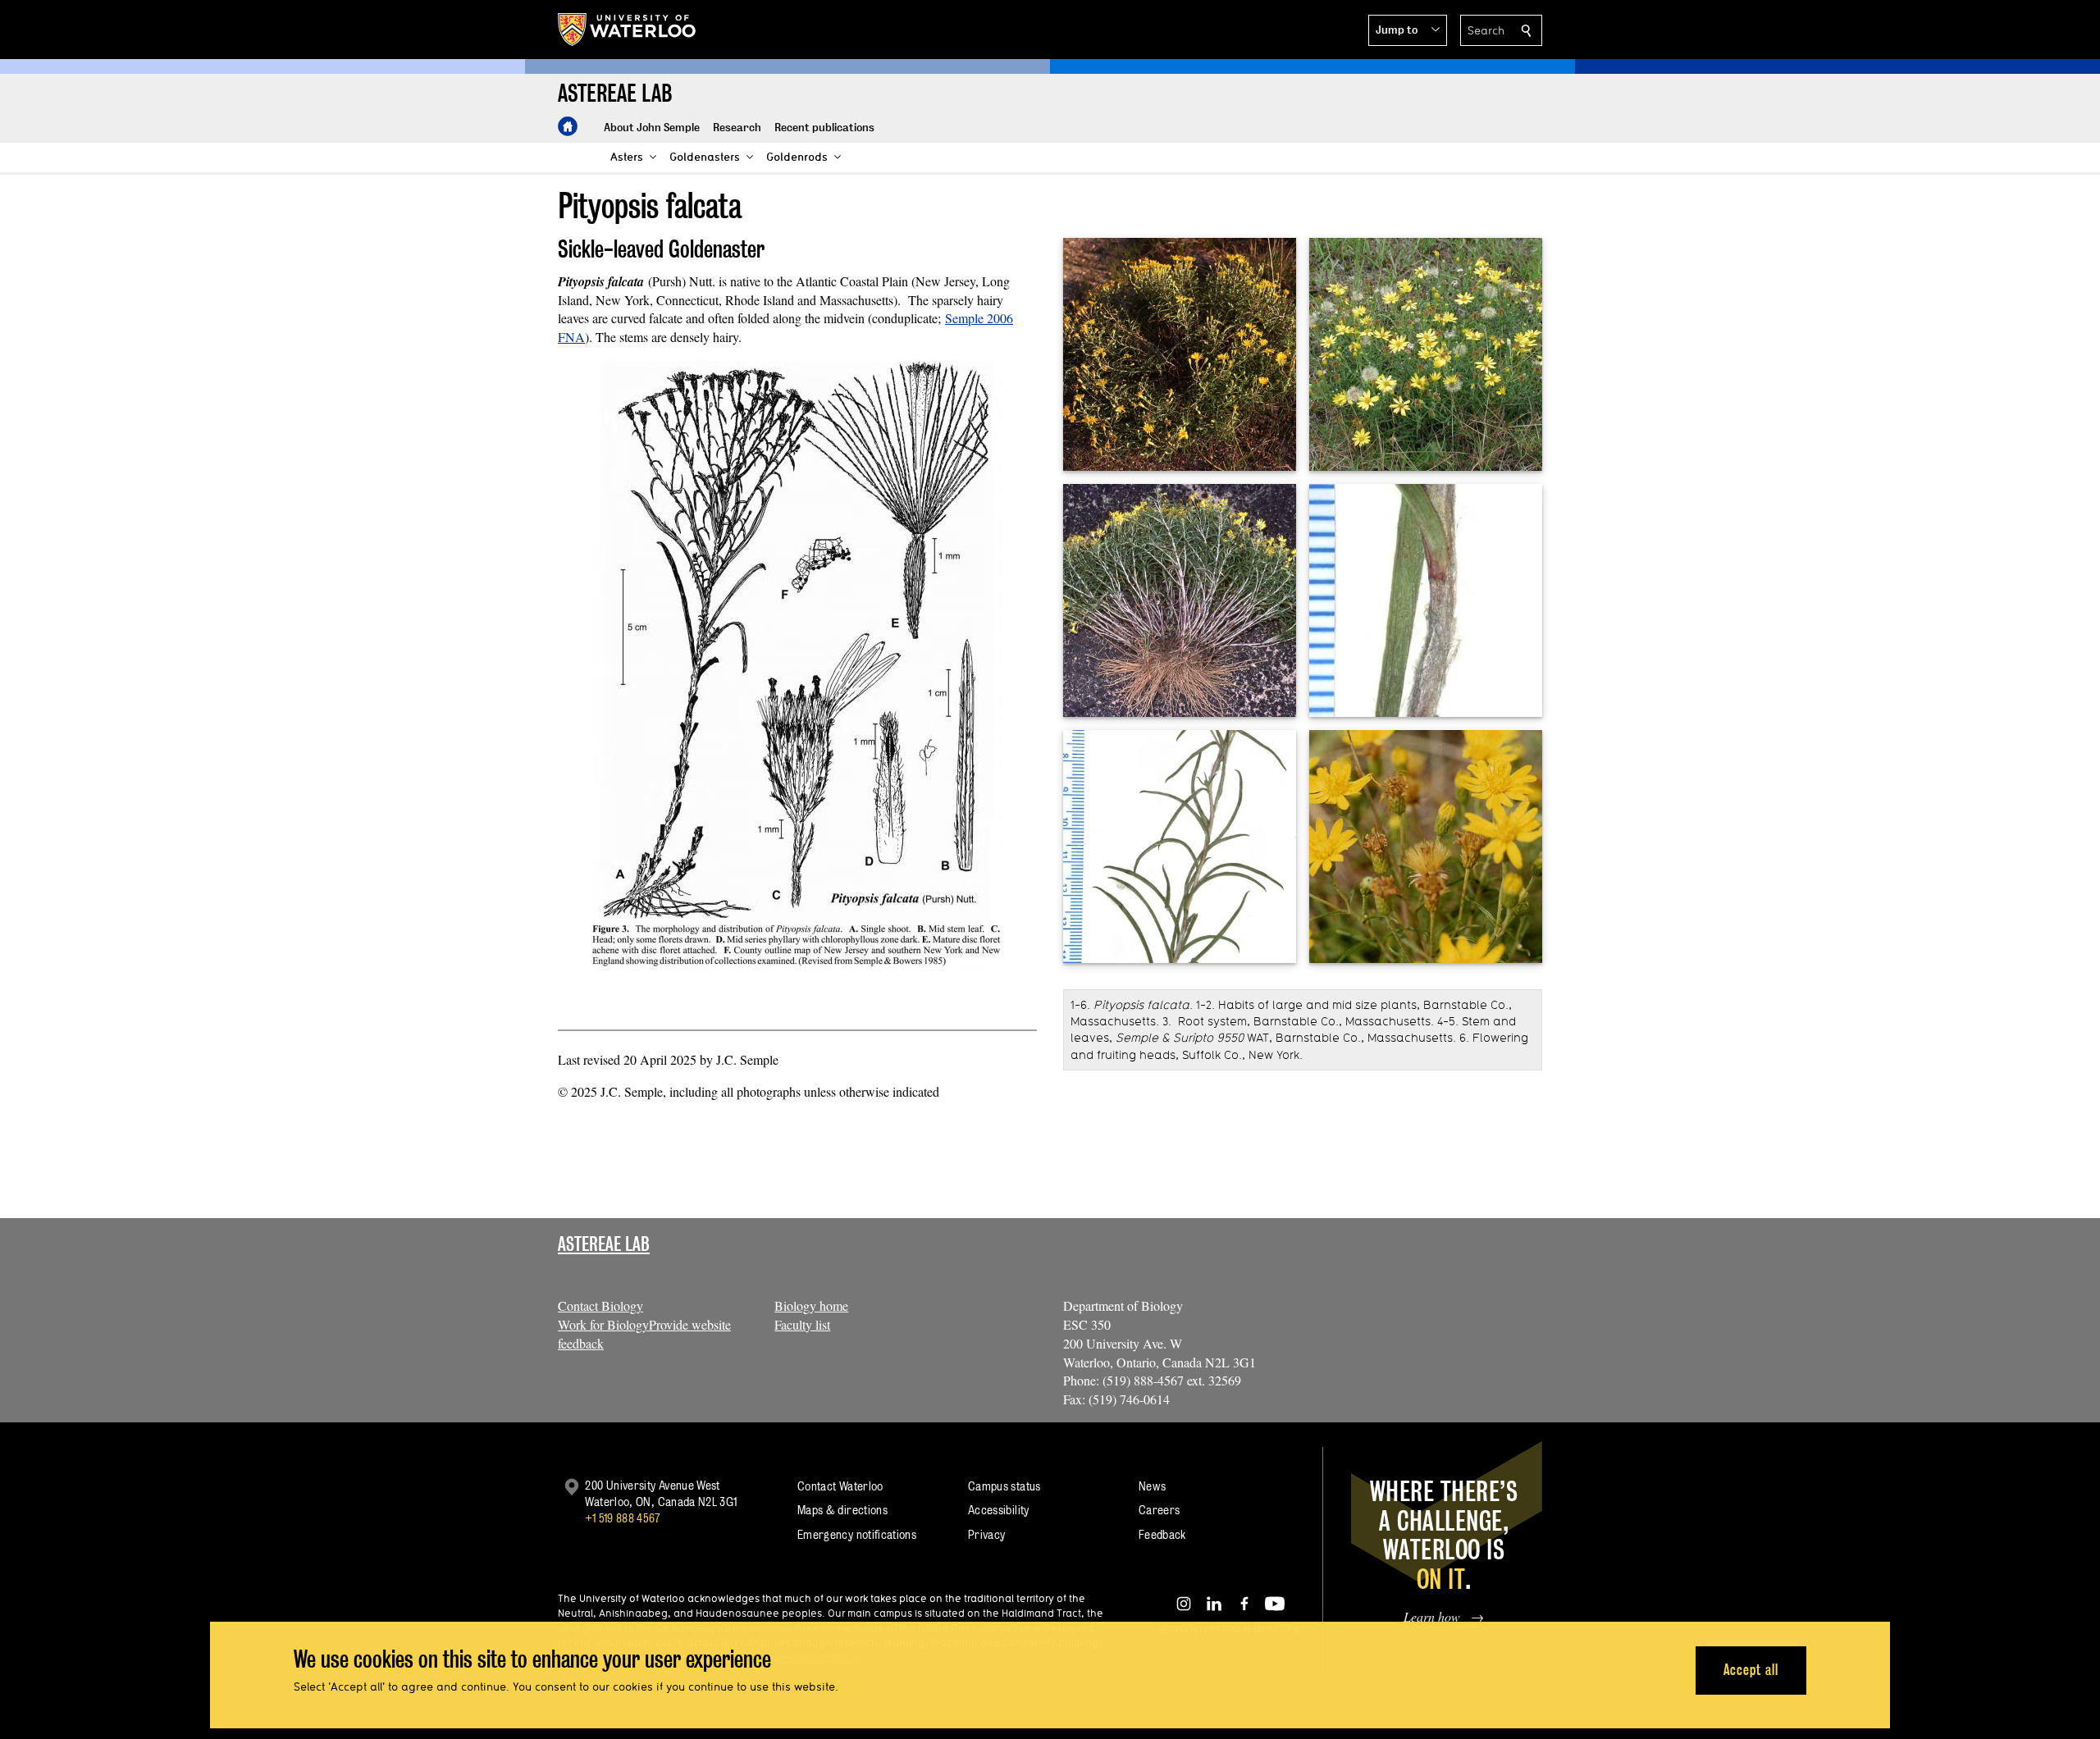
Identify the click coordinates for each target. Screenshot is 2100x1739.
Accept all (1751, 1670)
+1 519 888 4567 (623, 1518)
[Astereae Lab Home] (568, 126)
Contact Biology (600, 1305)
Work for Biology (603, 1324)
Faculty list (802, 1324)
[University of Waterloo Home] (628, 30)
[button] (1408, 30)
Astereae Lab (604, 1244)
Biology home (811, 1305)
